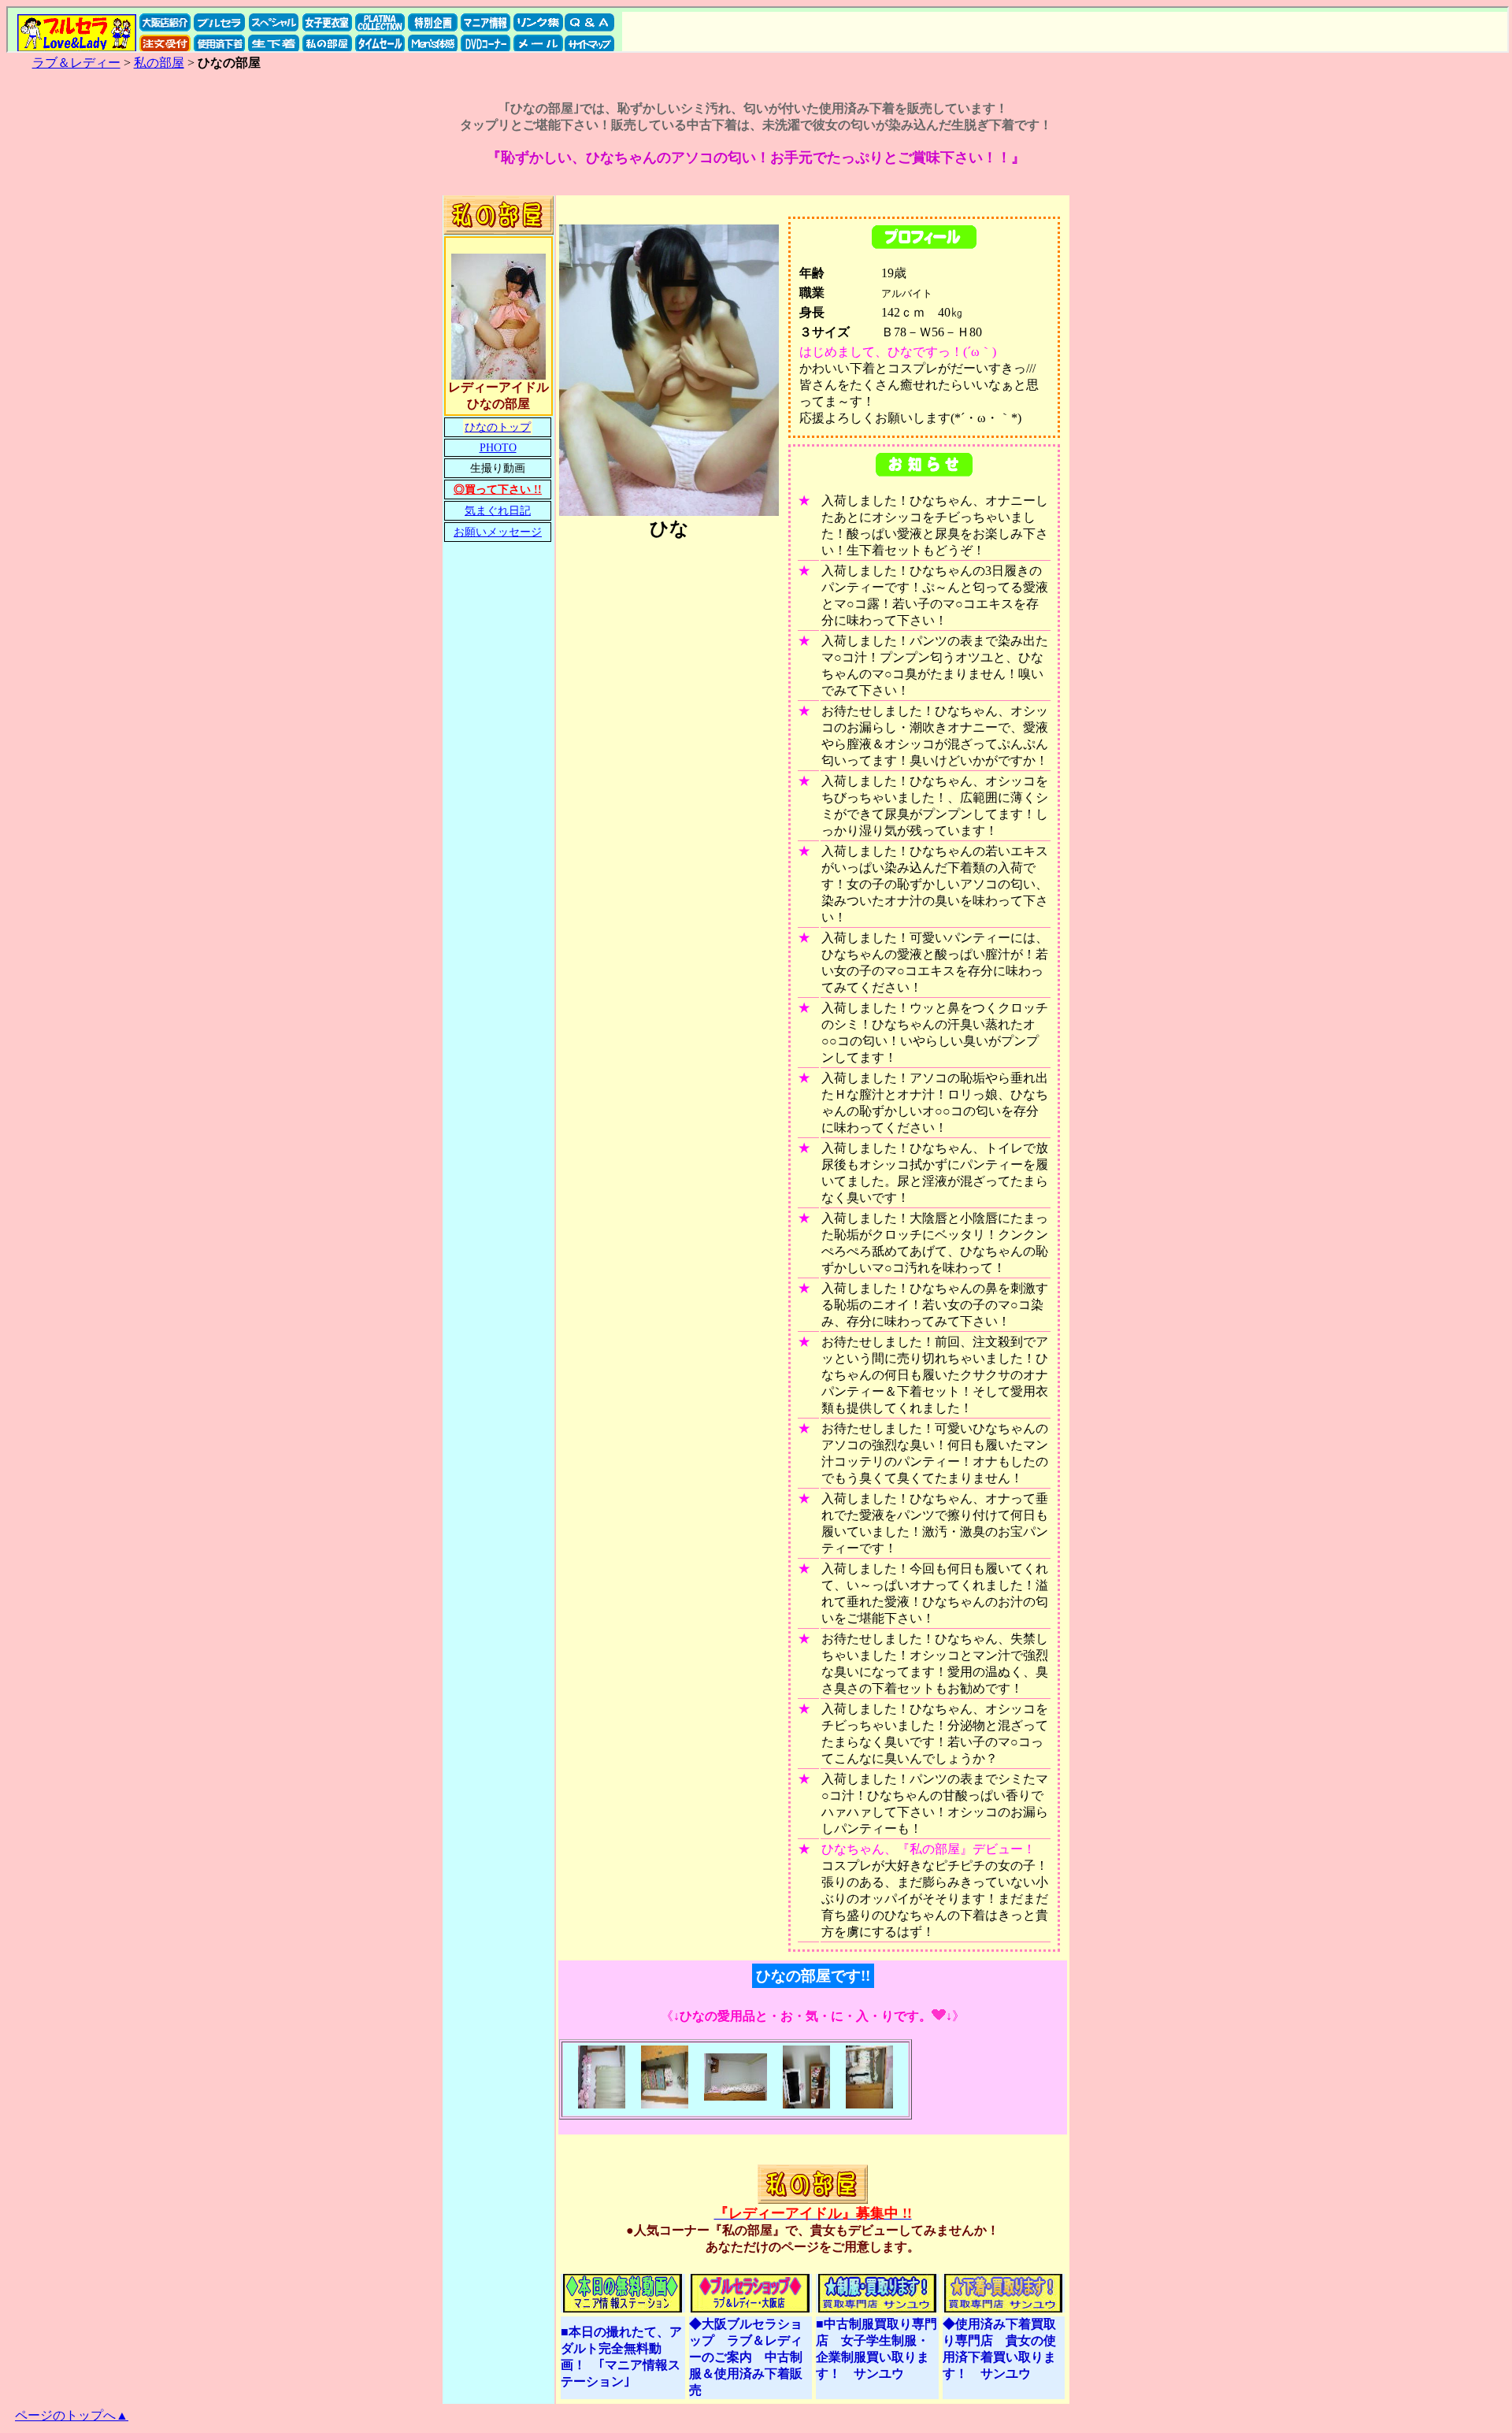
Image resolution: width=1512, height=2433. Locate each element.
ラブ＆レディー (76, 63)
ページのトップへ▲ (72, 2415)
